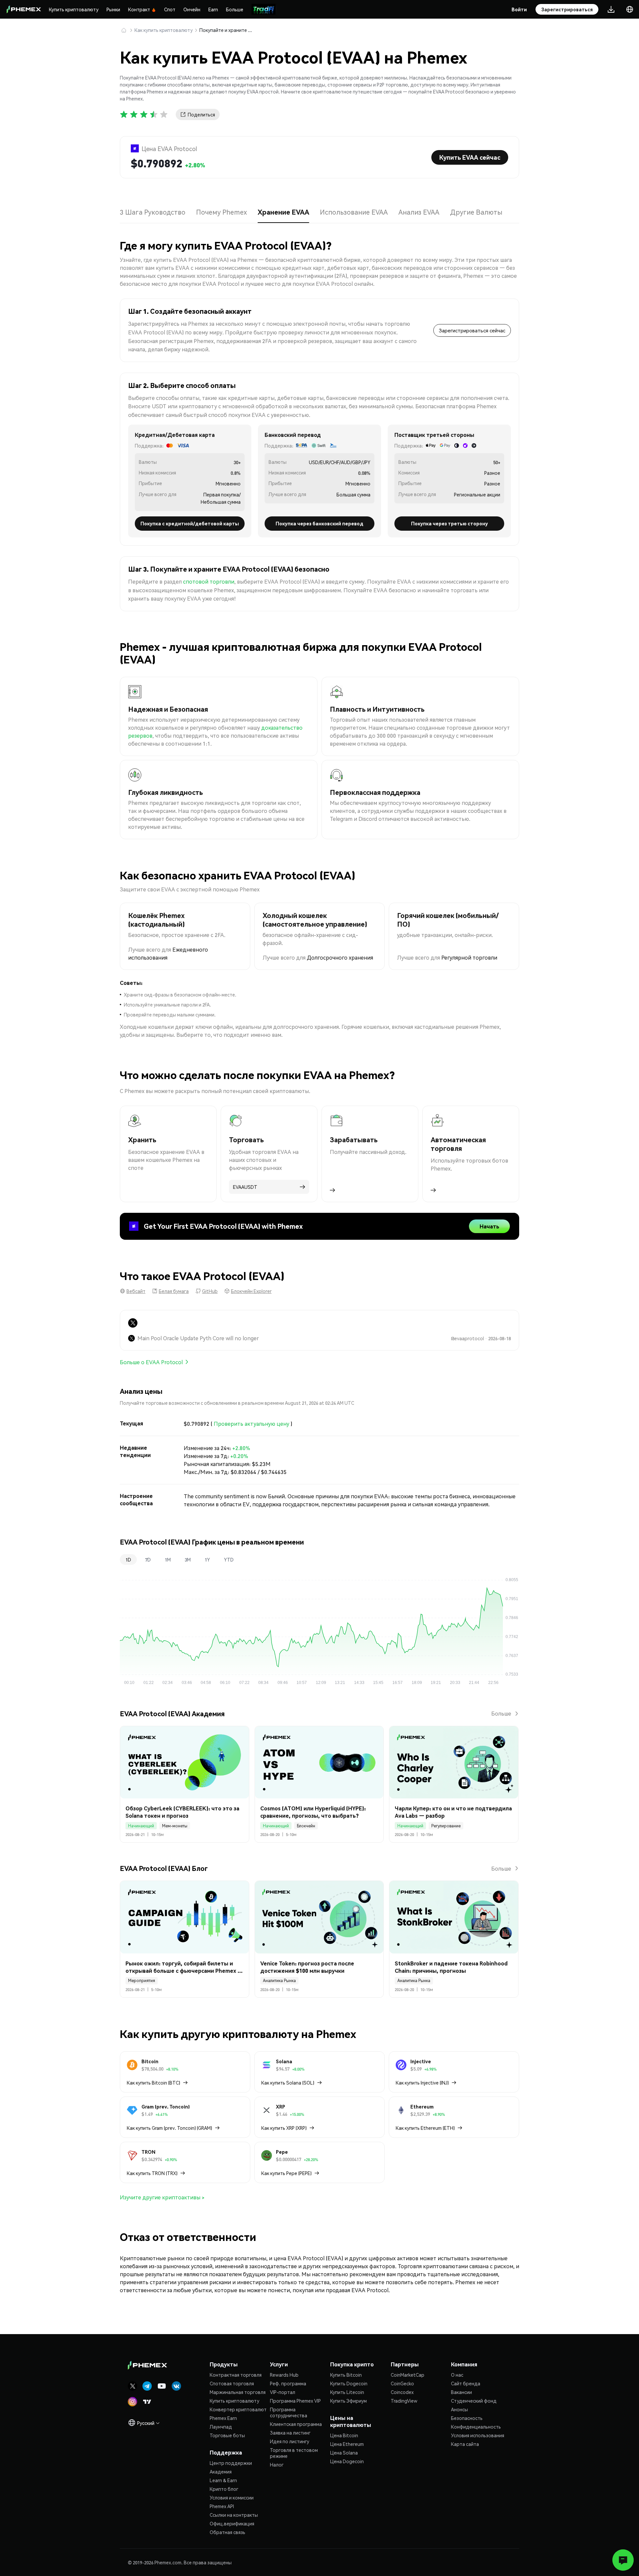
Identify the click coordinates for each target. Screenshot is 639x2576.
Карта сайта (465, 2444)
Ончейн (192, 9)
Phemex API (222, 2506)
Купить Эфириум (348, 2401)
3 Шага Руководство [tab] (153, 212)
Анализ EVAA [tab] (419, 212)
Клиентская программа (296, 2424)
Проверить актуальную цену (251, 1424)
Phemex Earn (223, 2418)
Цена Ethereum (347, 2444)
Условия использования (478, 2435)
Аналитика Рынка (279, 1981)
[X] (133, 1323)
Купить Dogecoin (349, 2383)
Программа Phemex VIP (295, 2401)
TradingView (404, 2401)
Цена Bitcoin (344, 2435)
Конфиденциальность (476, 2427)
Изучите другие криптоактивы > (162, 2197)
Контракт (139, 9)
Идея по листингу (290, 2441)
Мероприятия (142, 1981)
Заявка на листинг (290, 2433)
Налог (277, 2465)
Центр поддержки (231, 2463)
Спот (170, 9)
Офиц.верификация (232, 2523)
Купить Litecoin (347, 2392)
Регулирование (446, 1826)
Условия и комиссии (232, 2497)
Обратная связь (227, 2532)
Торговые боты (227, 2435)
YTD (229, 1560)
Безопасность (467, 2418)
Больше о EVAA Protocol (151, 1362)
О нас (457, 2375)
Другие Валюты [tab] (476, 212)
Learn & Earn (223, 2480)
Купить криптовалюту (74, 9)
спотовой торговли (209, 581)
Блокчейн (306, 1826)
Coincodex (402, 2392)
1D (128, 1560)
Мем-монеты (175, 1826)
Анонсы (459, 2409)
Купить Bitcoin (346, 2375)
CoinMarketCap (408, 2375)
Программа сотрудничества (289, 2412)
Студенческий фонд (474, 2401)
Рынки (113, 9)
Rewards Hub (284, 2375)
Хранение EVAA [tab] (283, 212)
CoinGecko (402, 2383)
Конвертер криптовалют (238, 2409)
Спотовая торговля (232, 2383)
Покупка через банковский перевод (319, 523)
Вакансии (461, 2392)
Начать (489, 1226)
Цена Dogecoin (347, 2461)
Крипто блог (224, 2489)
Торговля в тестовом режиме (294, 2453)
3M (188, 1560)
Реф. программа (288, 2383)
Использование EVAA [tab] (354, 212)
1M (168, 1560)
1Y (207, 1560)
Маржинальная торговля (238, 2392)
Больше (235, 9)
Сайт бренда (466, 2383)
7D (148, 1560)
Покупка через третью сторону (449, 523)
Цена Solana (344, 2453)
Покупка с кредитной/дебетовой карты (190, 523)
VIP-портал (283, 2392)
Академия (221, 2472)
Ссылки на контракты (234, 2515)
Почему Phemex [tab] (221, 212)
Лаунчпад (221, 2427)
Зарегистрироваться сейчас (472, 330)
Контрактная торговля (236, 2375)
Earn (213, 9)
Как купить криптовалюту (164, 30)
